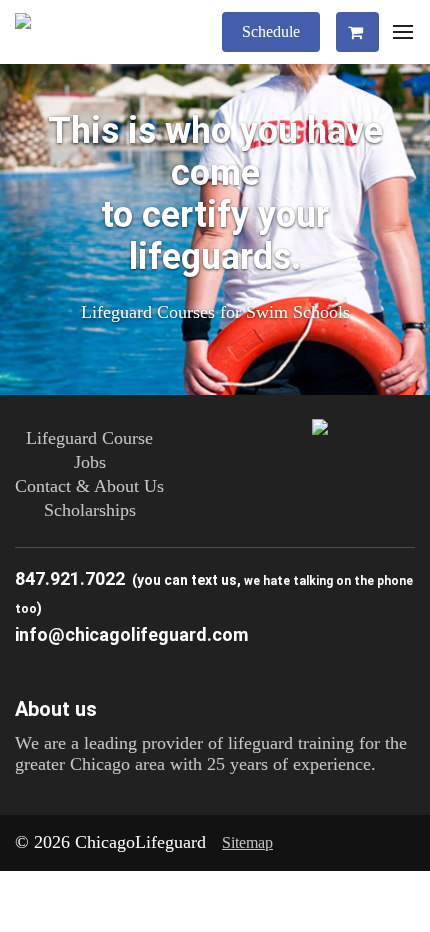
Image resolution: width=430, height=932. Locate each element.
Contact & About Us (89, 486)
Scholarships (90, 510)
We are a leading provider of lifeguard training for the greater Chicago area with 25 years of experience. (211, 753)
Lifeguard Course (89, 438)
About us (56, 709)
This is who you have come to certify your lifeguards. (215, 194)
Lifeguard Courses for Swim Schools (215, 312)
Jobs (90, 462)
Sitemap (247, 842)
